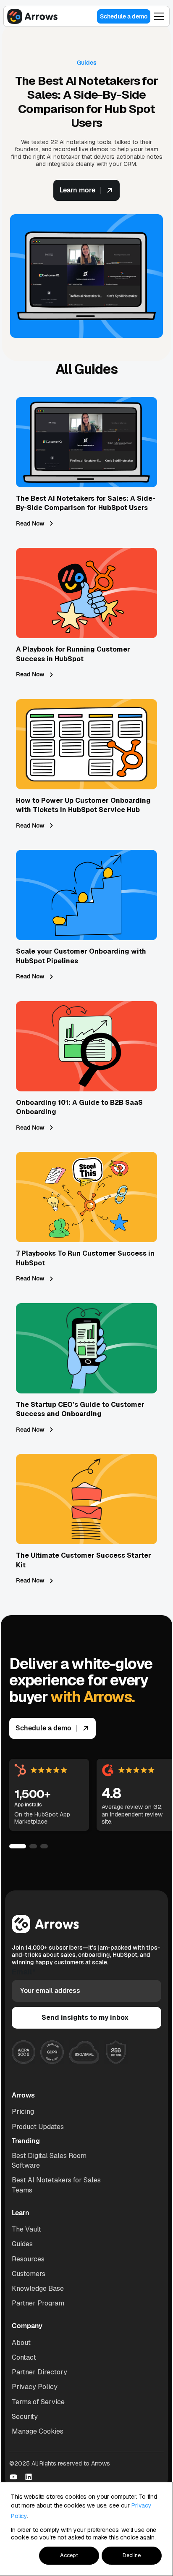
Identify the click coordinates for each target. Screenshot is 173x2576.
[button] (159, 16)
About (21, 2343)
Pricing (23, 2112)
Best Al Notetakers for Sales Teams (56, 2185)
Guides (22, 2244)
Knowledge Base (38, 2288)
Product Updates (38, 2127)
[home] (32, 16)
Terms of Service (38, 2402)
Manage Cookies (38, 2431)
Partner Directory (39, 2372)
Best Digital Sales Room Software (49, 2161)
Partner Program (38, 2303)
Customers (29, 2274)
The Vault (26, 2229)
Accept (69, 2555)
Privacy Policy (35, 2387)
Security (25, 2417)
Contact (24, 2357)
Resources (28, 2259)
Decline (132, 2555)
